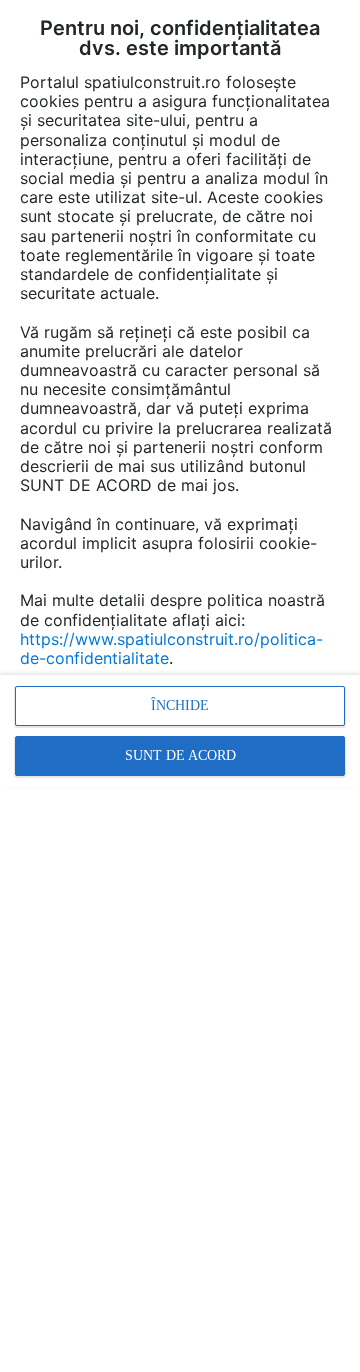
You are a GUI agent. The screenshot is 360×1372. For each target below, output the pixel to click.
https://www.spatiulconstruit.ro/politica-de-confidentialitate (171, 648)
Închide (180, 705)
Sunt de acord (180, 755)
